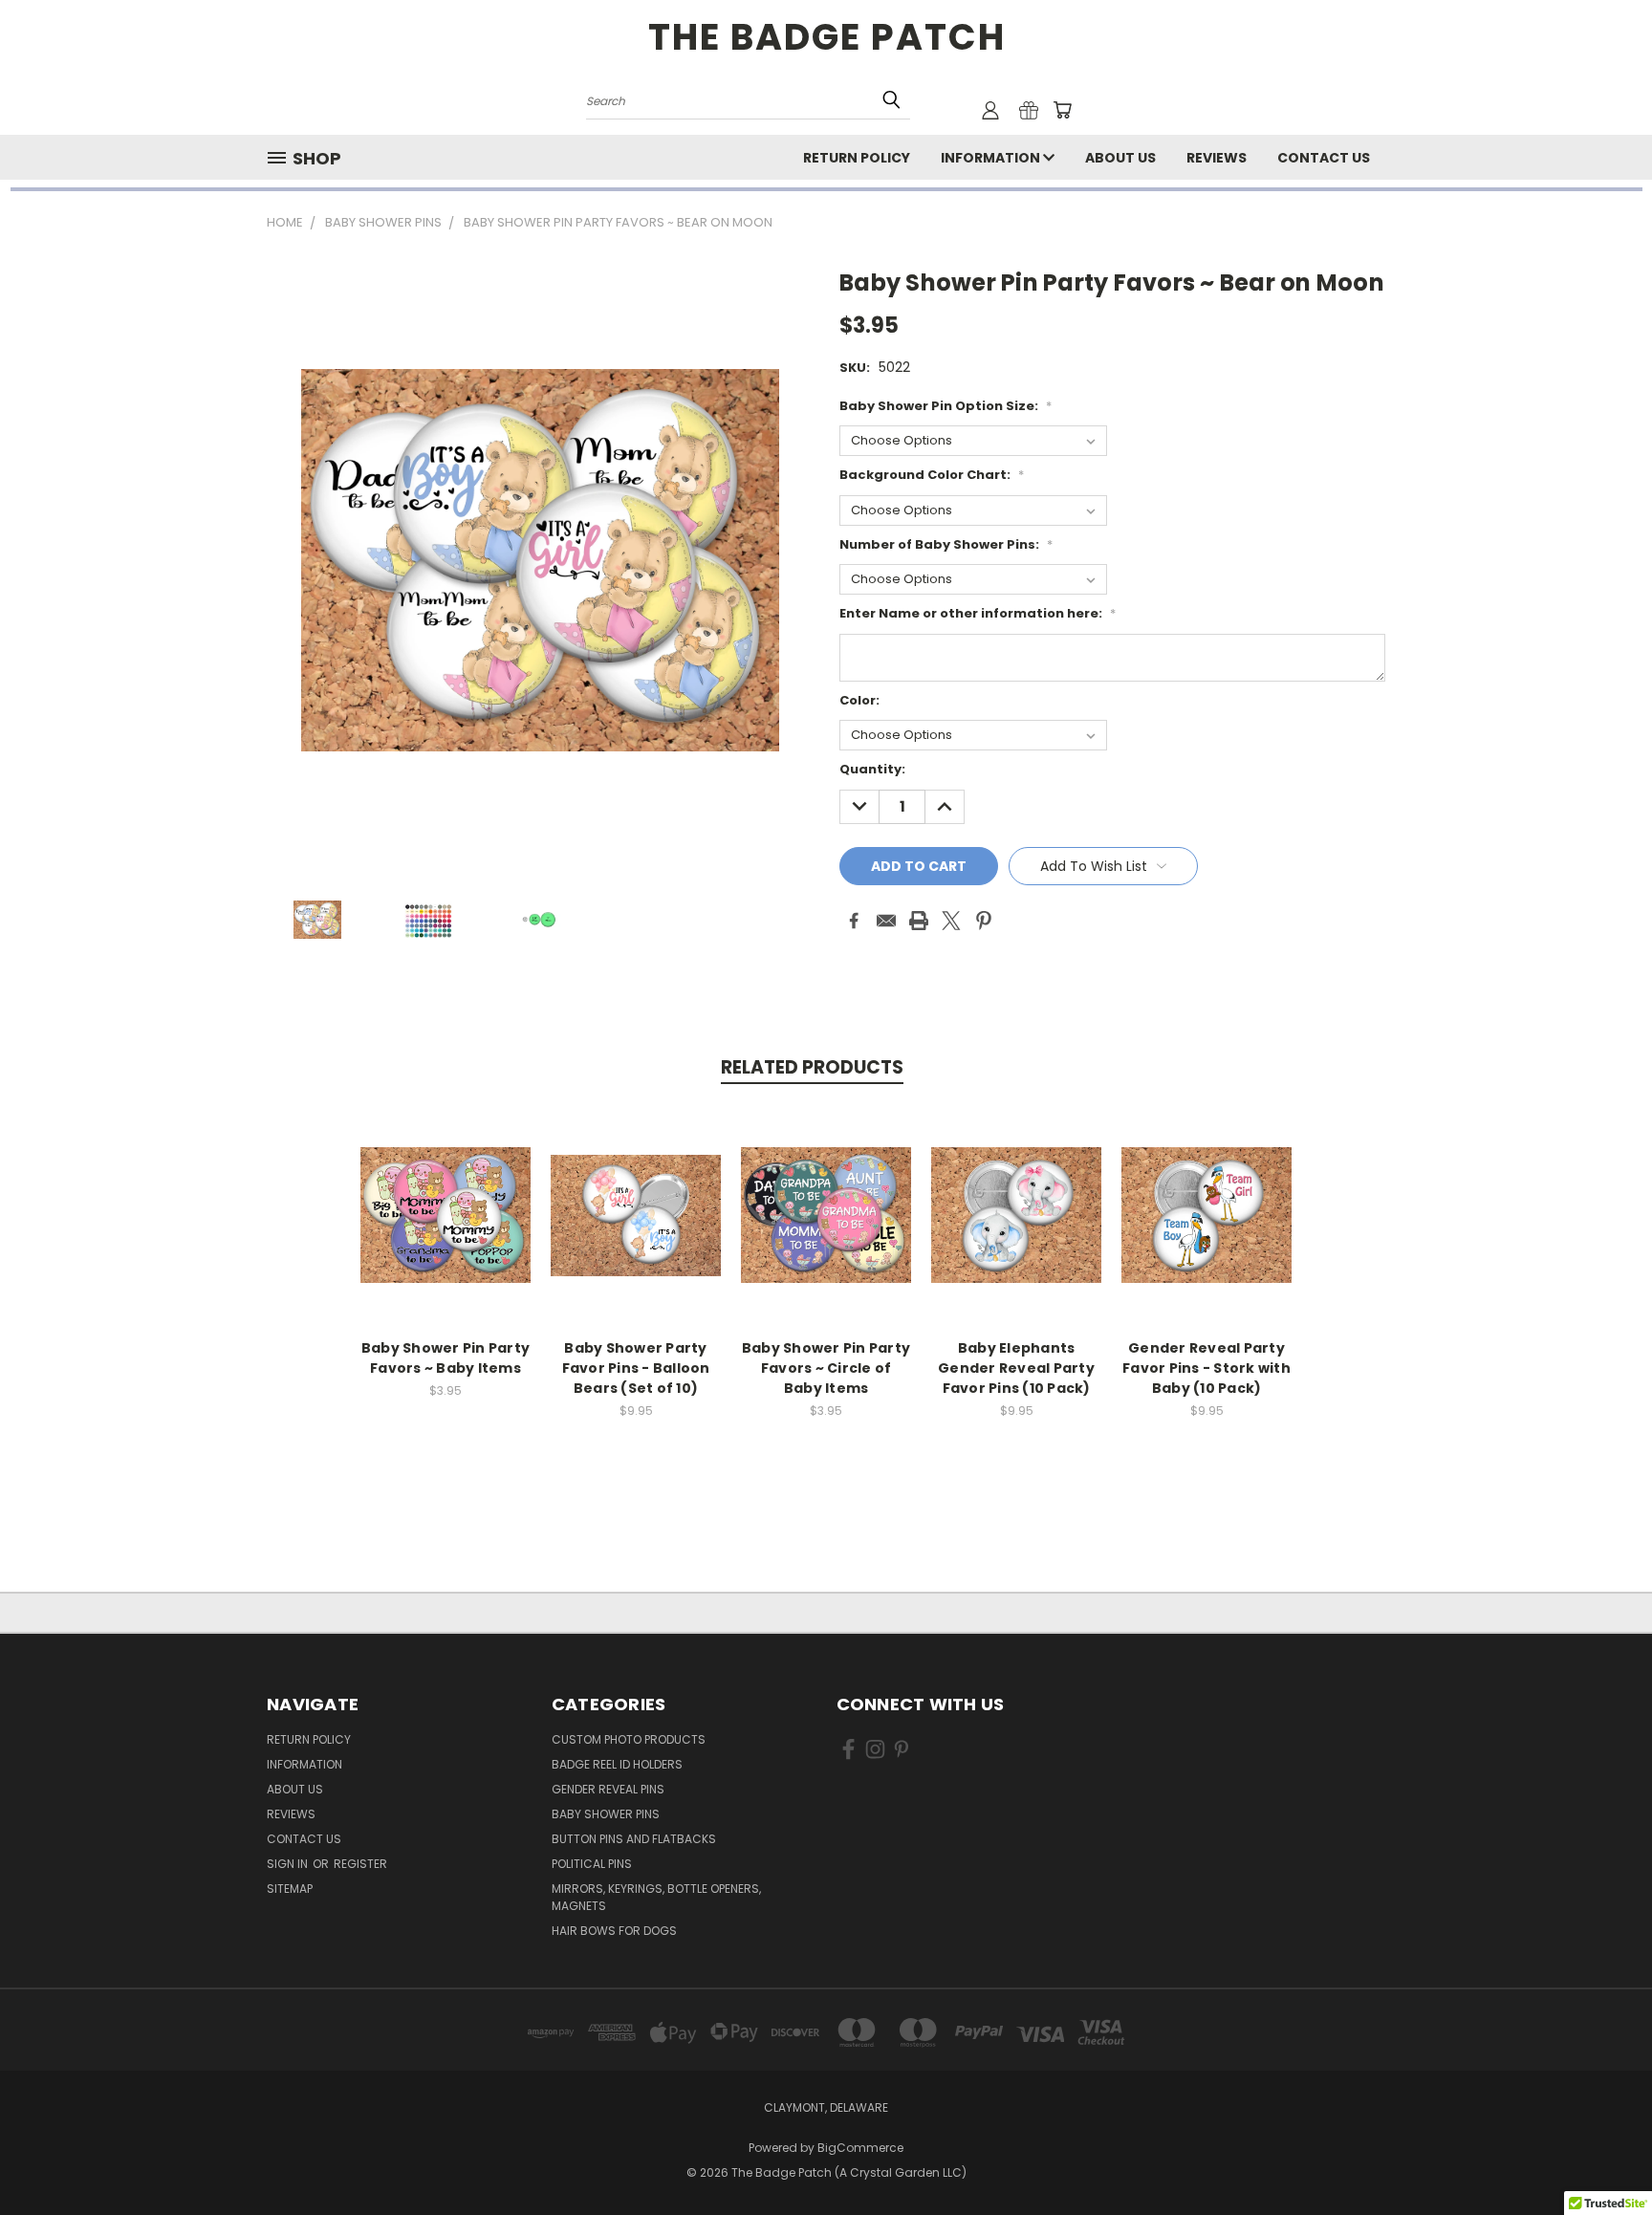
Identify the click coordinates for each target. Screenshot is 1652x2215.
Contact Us (1324, 158)
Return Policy (857, 158)
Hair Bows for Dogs (614, 1931)
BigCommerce (860, 2148)
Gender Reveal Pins (608, 1789)
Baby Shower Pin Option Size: (946, 406)
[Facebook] (854, 921)
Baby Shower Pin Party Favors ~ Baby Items (446, 1358)
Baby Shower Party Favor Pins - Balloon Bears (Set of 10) (636, 1368)
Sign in (289, 1864)
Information (992, 158)
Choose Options (446, 1230)
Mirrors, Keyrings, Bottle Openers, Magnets (656, 1897)
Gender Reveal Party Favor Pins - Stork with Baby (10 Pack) (1206, 1368)
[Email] (886, 921)
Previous (1602, 2155)
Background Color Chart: (932, 475)
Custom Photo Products (629, 1739)
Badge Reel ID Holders (617, 1764)
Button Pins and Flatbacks (634, 1839)
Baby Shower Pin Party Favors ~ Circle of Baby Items (826, 1368)
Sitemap (290, 1889)
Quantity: (872, 769)
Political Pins (592, 1864)
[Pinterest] (984, 921)
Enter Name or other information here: (978, 613)
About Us (1120, 158)
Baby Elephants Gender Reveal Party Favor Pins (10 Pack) (1016, 1368)
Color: (859, 700)
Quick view (446, 1194)
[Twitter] (951, 921)
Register (360, 1864)
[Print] (919, 921)
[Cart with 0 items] (1062, 110)
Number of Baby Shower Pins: (946, 544)
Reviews (1217, 158)
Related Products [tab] (812, 1067)
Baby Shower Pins (606, 1814)
